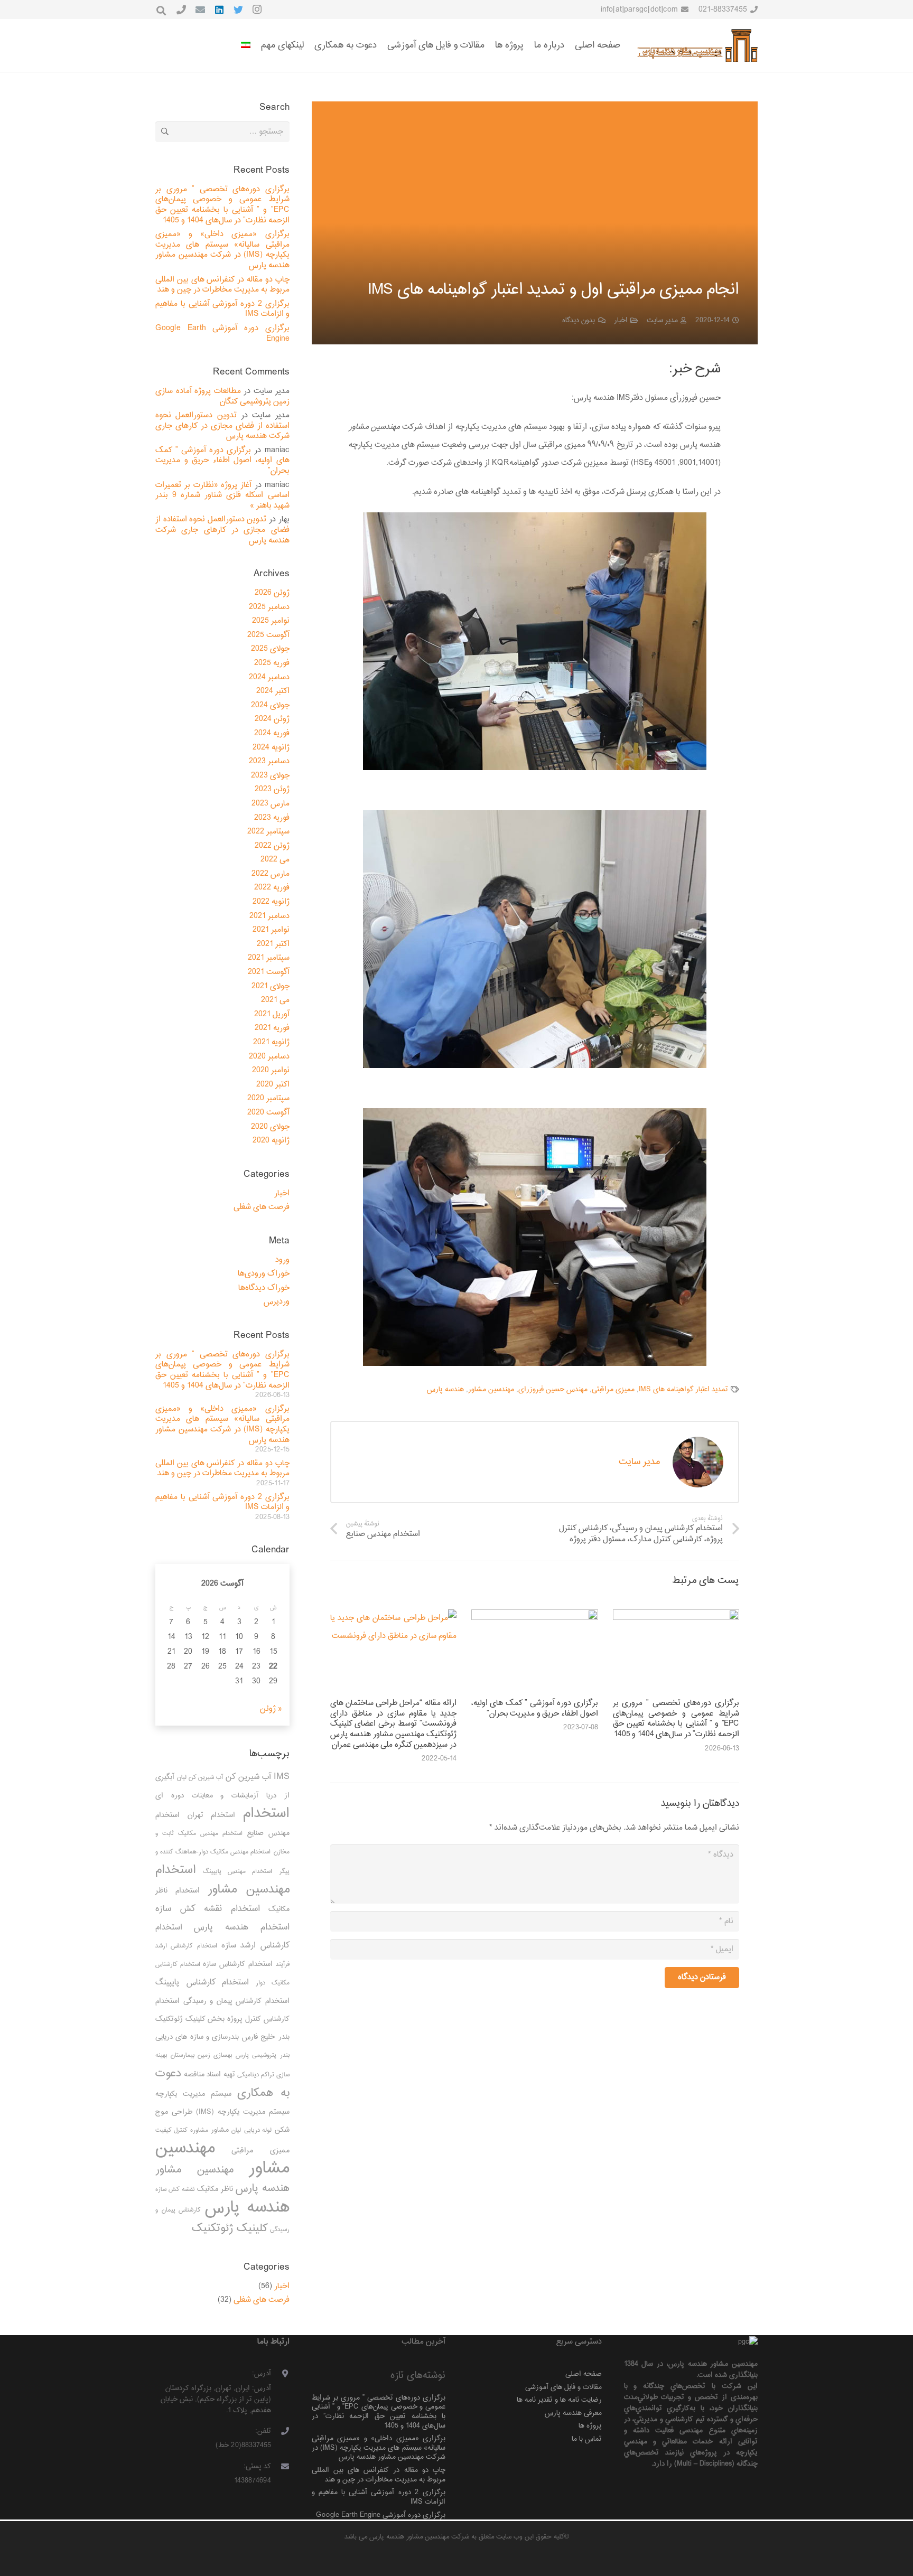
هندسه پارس (445, 1389)
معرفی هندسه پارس (573, 2413)
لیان (236, 2130)
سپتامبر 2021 (269, 958)
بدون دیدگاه (579, 320)
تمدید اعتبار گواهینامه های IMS (683, 1389)
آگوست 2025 (268, 635)
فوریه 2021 (272, 1028)
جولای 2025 (270, 649)
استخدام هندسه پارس (242, 1927)
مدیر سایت (662, 320)
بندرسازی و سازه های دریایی (197, 2037)
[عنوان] (181, 10)
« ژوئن (271, 1709)
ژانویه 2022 (271, 902)
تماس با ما (587, 2439)
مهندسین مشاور (491, 1389)
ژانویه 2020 (271, 1141)
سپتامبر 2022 (268, 832)
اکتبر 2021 (273, 944)
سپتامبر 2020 (268, 1098)
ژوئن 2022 (272, 846)
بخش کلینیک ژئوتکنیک (190, 2019)
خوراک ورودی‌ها (264, 1274)
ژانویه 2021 (271, 1042)
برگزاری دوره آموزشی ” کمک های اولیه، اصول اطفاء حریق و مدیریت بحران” (534, 1708)
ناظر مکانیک (215, 2189)
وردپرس (277, 1302)
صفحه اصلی (584, 2374)
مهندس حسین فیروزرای (553, 1389)
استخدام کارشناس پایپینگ (202, 1983)
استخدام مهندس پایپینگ (237, 1872)
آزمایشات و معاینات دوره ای (207, 1796)
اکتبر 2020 (273, 1085)
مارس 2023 (271, 804)
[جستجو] (161, 11)
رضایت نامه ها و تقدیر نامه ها (559, 2400)
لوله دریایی (258, 2130)
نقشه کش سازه (175, 2190)
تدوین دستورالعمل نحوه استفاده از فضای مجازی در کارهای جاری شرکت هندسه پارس (222, 426)
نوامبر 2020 (271, 1070)
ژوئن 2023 (272, 789)
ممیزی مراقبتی (613, 1389)
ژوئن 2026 (272, 593)
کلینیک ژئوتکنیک (230, 2228)
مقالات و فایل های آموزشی (563, 2387)
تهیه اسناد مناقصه (209, 2074)
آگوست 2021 (269, 972)
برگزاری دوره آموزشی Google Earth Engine (222, 334)
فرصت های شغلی (262, 1207)
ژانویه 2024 (271, 748)
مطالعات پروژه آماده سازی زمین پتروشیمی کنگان (222, 396)
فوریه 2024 (272, 733)
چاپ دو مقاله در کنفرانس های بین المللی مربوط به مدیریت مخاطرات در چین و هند (222, 285)
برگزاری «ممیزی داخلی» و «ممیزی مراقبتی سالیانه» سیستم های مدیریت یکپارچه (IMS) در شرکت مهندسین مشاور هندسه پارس (222, 250)
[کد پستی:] (280, 2467)
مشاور (220, 2130)
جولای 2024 (270, 705)
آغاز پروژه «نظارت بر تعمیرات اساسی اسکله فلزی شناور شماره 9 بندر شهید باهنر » (222, 495)
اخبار (621, 320)
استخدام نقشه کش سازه (208, 1909)
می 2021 (275, 1000)
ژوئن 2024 (272, 719)
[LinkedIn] (219, 10)
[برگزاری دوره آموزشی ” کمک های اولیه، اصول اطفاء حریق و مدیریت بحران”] (534, 1652)
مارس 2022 (271, 874)
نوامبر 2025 (271, 621)
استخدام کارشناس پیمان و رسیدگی (236, 2001)
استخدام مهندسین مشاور (222, 1880)
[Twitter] (238, 10)
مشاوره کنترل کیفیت (182, 2130)
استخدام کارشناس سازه (237, 1964)
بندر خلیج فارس (266, 2037)
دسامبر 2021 (269, 916)
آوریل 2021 (272, 1014)
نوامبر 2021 (271, 930)
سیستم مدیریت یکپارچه (193, 2094)
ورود (282, 1260)
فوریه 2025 (272, 663)
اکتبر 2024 (273, 691)
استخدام (266, 1814)
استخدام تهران (212, 1815)
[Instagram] (257, 10)
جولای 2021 (271, 986)
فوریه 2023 (272, 818)
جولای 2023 (270, 776)
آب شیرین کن (248, 1777)
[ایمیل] (200, 10)
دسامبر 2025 (269, 607)
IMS (282, 1777)
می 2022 (275, 860)
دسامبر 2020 (269, 1057)
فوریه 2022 (272, 888)
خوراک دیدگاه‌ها (264, 1288)
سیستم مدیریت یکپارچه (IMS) (243, 2112)
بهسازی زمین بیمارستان (201, 2055)
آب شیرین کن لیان (200, 1778)
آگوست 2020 (268, 1113)
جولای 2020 (270, 1127)
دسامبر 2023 (269, 761)
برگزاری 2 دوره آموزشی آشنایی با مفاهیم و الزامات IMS (222, 309)
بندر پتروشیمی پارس (262, 2055)
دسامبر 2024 (269, 677)
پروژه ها (590, 2426)
